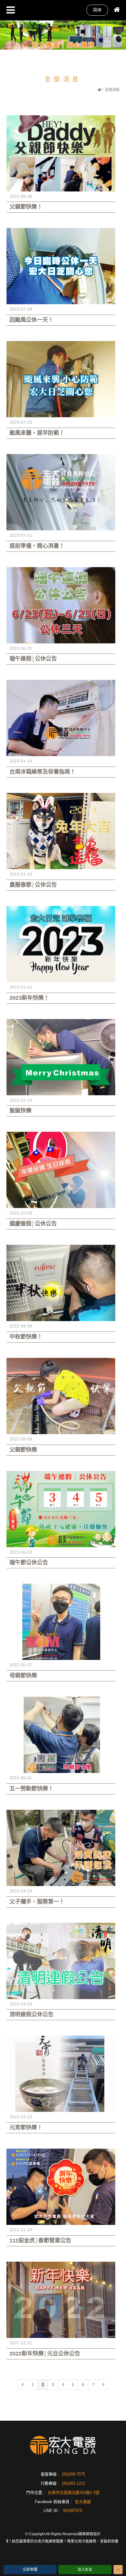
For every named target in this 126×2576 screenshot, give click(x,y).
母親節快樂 (23, 1676)
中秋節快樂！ (26, 1337)
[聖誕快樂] (61, 1057)
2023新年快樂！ (29, 998)
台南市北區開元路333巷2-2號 (74, 2493)
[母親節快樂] (61, 1622)
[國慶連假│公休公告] (61, 1170)
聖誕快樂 (20, 1111)
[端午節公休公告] (61, 1509)
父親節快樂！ (26, 207)
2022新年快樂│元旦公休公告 (45, 2354)
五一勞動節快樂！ (31, 1789)
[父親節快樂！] (61, 153)
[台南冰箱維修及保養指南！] (61, 718)
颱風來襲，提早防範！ (37, 433)
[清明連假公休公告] (61, 1961)
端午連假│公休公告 (33, 659)
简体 (97, 10)
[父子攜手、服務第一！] (61, 1848)
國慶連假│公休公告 (33, 1224)
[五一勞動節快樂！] (61, 1735)
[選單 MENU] (11, 10)
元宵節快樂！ (26, 2127)
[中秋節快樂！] (61, 1283)
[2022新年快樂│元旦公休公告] (61, 2300)
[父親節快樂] (61, 1396)
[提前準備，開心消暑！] (61, 492)
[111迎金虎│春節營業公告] (61, 2187)
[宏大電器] (64, 28)
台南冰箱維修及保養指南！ (43, 772)
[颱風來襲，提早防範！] (61, 379)
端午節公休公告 (29, 1563)
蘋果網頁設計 (90, 2534)
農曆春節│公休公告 (33, 885)
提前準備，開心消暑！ (37, 546)
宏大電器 (83, 2502)
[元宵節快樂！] (61, 2074)
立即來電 (30, 2570)
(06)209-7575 (74, 2474)
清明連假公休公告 (31, 2014)
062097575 (73, 2511)
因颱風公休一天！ (31, 320)
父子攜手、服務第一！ (37, 1902)
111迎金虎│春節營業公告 (40, 2241)
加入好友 (85, 2570)
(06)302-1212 (74, 2483)
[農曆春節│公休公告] (61, 831)
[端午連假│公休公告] (61, 605)
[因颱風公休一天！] (61, 266)
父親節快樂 (23, 1450)
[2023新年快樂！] (61, 944)
